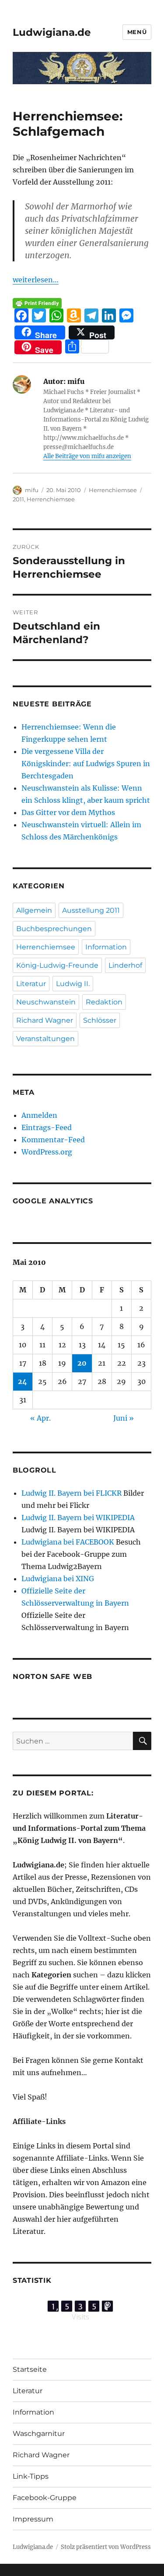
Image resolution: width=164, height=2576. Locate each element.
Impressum (33, 2519)
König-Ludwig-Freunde (57, 965)
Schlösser (100, 1020)
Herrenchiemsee (113, 490)
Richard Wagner (45, 1020)
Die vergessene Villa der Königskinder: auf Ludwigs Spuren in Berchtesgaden (86, 764)
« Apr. (40, 1418)
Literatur (31, 984)
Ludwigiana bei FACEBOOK (68, 1542)
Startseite (30, 2369)
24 (23, 1381)
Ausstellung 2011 (91, 910)
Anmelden (39, 1115)
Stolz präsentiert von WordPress (106, 2547)
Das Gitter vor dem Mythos (68, 812)
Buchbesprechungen (54, 929)
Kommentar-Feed (53, 1140)
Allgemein (34, 910)
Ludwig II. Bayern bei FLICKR (72, 1493)
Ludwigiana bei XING (58, 1579)
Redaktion (104, 1002)
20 (82, 1363)
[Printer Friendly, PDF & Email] (37, 303)
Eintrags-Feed (47, 1127)
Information (106, 947)
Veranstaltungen (45, 1039)
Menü (137, 32)
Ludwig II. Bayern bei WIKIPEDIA (78, 1518)
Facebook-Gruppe (45, 2498)
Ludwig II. (73, 984)
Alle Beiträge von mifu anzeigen (87, 456)
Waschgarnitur (39, 2434)
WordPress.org (47, 1152)
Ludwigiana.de (52, 32)
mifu (32, 490)
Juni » (124, 1418)
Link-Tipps (31, 2476)
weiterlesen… (36, 280)
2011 (18, 499)
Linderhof (125, 965)
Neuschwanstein (46, 1002)
